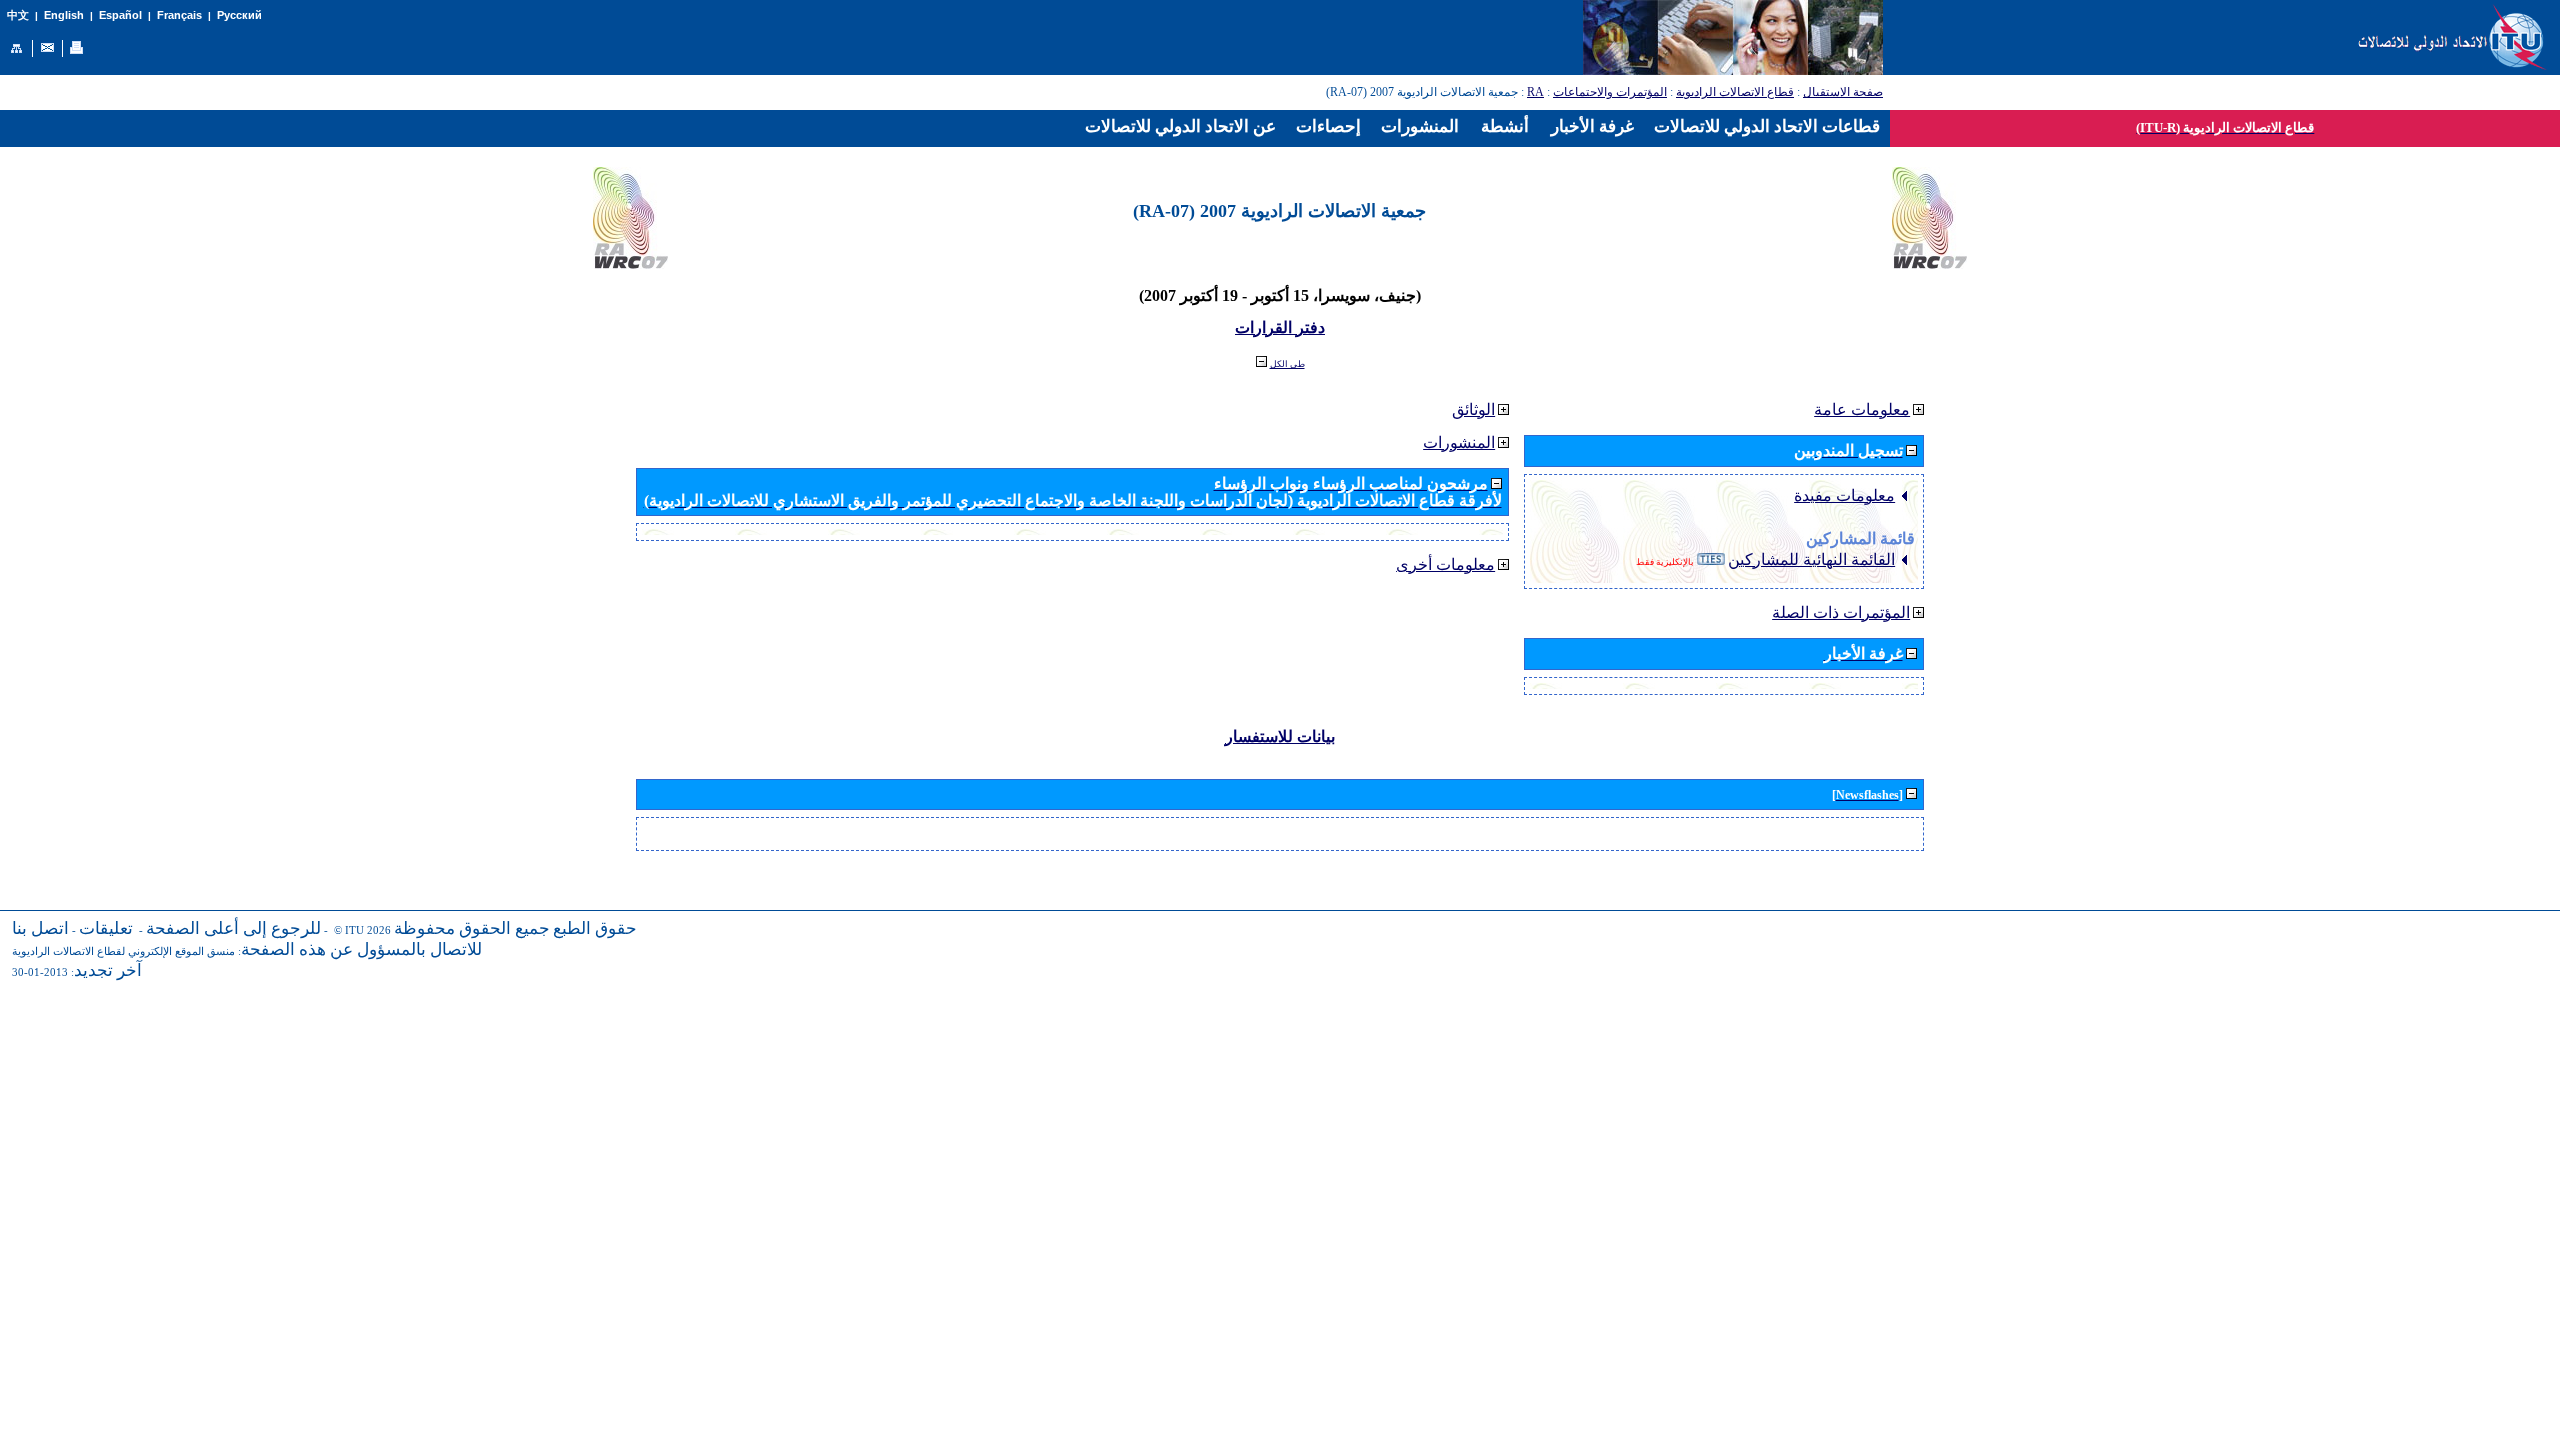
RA (1535, 92)
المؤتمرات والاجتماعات (1610, 92)
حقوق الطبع (595, 928)
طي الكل (1287, 364)
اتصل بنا (40, 928)
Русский (239, 15)
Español (120, 15)
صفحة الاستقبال (1843, 92)
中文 (18, 15)
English (64, 15)
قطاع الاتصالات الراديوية (1735, 92)
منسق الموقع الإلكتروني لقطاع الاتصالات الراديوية (123, 951)
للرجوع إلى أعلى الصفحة (233, 928)
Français (179, 15)
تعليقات (106, 928)
